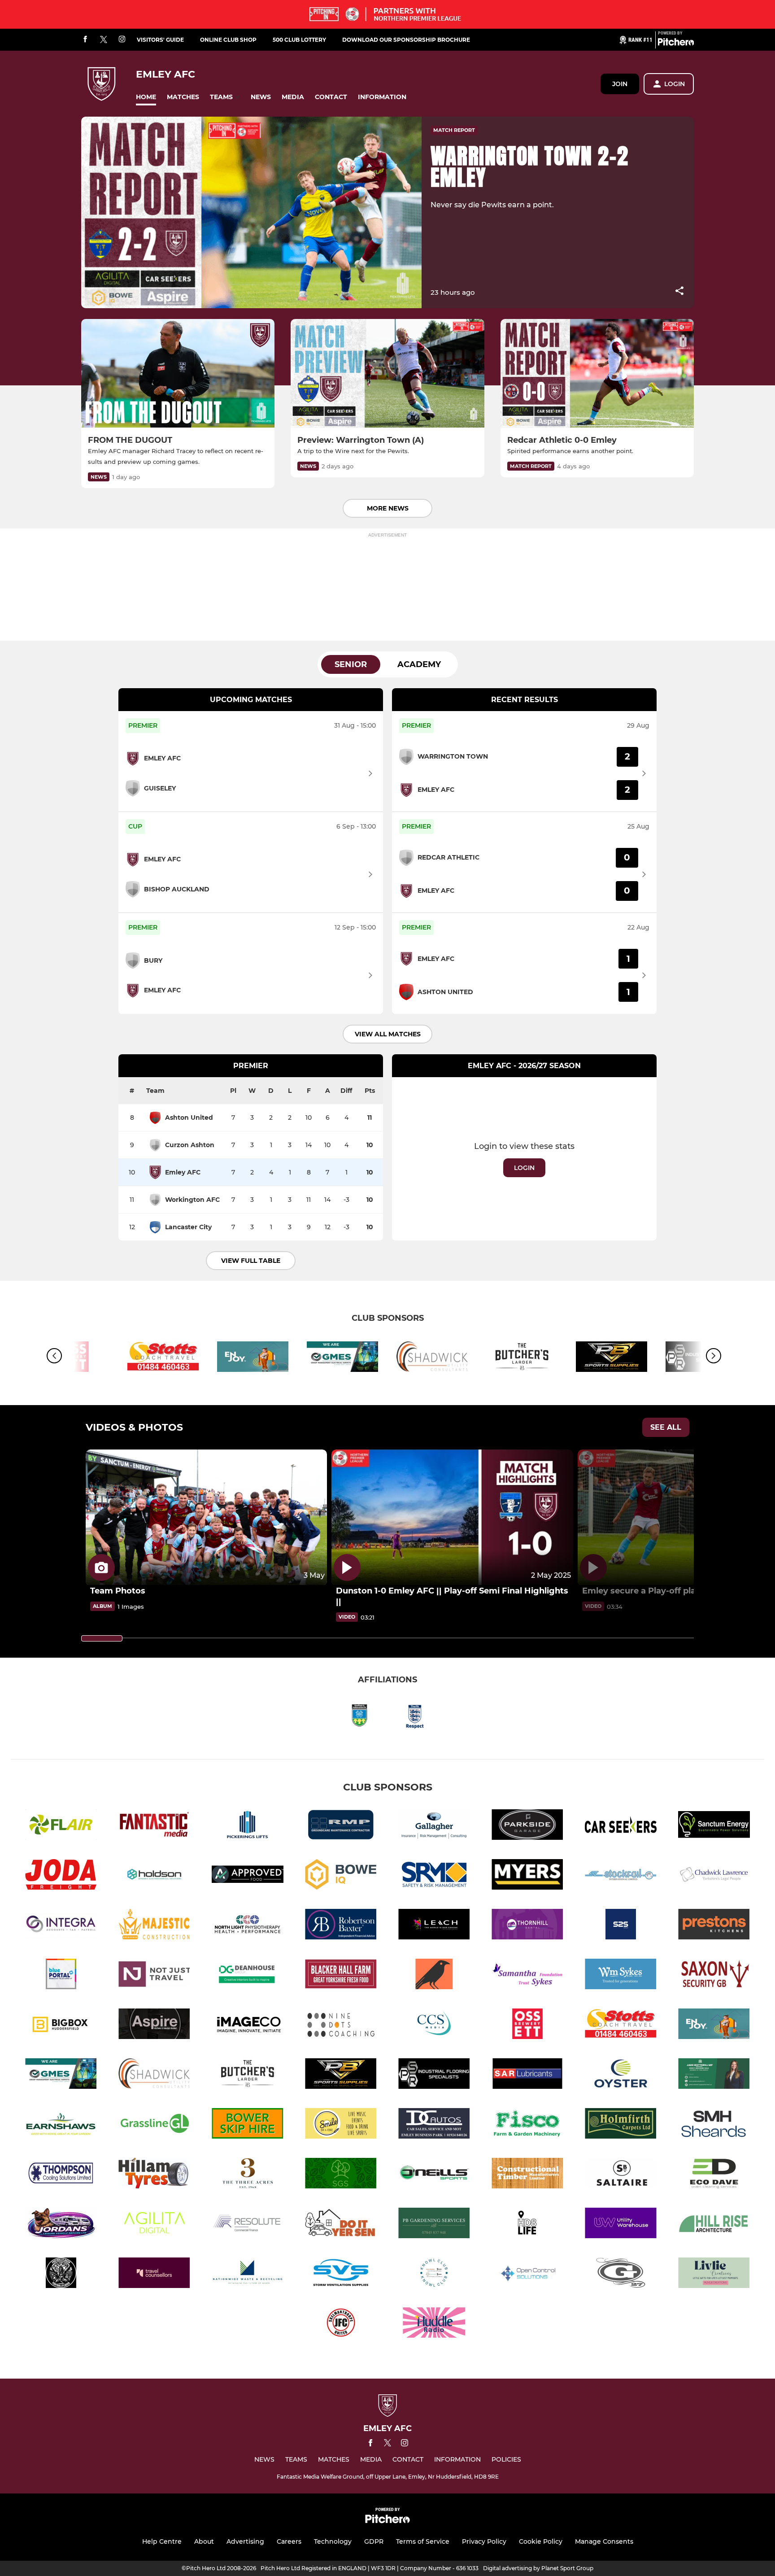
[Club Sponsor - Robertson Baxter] (341, 1926)
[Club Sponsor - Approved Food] (248, 1876)
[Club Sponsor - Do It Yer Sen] (341, 2225)
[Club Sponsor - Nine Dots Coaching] (341, 2025)
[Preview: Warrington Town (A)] (387, 373)
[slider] (102, 1638)
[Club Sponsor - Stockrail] (621, 1876)
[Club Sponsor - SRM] (434, 1876)
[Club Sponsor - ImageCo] (248, 2025)
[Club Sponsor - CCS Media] (434, 2025)
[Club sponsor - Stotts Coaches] (163, 1358)
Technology (333, 2541)
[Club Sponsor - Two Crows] (434, 1976)
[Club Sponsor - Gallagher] (434, 1826)
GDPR (374, 2541)
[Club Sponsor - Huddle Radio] (434, 2324)
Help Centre (162, 2541)
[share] (679, 292)
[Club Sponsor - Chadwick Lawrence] (714, 1876)
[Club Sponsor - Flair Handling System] (61, 1826)
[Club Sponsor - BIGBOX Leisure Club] (61, 2025)
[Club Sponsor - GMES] (343, 1358)
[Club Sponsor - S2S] (621, 1926)
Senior (351, 664)
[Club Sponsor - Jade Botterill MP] (714, 2075)
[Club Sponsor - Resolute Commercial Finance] (248, 2225)
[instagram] (122, 40)
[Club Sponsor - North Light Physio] (248, 1926)
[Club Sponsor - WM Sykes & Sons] (621, 1976)
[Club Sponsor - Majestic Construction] (154, 1926)
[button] (146, 97)
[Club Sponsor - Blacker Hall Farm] (341, 1976)
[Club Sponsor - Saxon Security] (714, 1976)
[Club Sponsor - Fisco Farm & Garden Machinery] (527, 2125)
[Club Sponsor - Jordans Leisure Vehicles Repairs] (61, 2225)
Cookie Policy (541, 2541)
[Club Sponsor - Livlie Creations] (714, 2274)
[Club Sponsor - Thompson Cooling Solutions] (61, 2175)
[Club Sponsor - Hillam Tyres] (154, 2175)
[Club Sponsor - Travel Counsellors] (154, 2274)
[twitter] (104, 40)
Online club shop (228, 40)
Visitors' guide (160, 40)
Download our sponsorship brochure (406, 40)
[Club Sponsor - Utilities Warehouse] (621, 2225)
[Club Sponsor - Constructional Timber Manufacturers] (527, 2175)
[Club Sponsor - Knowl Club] (434, 2274)
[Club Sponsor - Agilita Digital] (154, 2225)
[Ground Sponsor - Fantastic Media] (154, 1826)
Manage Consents (604, 2541)
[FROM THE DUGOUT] (178, 373)
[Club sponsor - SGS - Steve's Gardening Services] (341, 2175)
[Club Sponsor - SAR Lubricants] (527, 2075)
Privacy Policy (484, 2541)
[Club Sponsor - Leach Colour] (434, 1926)
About (204, 2541)
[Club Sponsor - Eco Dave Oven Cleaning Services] (714, 2175)
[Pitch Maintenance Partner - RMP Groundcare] (341, 1826)
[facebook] (85, 40)
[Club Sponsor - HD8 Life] (527, 2225)
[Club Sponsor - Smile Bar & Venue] (341, 2125)
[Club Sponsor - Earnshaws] (61, 2125)
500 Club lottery (299, 40)
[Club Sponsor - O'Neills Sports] (434, 2175)
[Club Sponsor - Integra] (61, 1926)
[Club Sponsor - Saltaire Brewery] (621, 2175)
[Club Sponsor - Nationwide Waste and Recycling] (248, 2274)
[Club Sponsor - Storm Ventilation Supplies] (341, 2274)
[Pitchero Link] (676, 44)
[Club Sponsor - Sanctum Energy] (714, 1826)
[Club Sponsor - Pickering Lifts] (248, 1826)
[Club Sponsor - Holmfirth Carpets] (621, 2125)
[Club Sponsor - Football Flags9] (61, 2274)
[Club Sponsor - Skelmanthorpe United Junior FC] (341, 2324)
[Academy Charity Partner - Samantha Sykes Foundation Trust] (527, 1976)
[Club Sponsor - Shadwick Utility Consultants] (432, 1358)
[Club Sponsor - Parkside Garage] (527, 1826)
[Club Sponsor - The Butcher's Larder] (522, 1358)
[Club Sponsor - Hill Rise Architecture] (714, 2225)
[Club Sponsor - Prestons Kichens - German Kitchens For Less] (714, 1926)
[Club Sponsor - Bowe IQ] (341, 1876)
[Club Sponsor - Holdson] (154, 1876)
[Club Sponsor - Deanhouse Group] (248, 1976)
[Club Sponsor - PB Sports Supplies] (612, 1358)
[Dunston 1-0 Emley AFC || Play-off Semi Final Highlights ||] (452, 1517)
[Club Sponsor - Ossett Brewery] (527, 2025)
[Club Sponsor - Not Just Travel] (154, 1976)
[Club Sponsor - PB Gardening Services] (434, 2225)
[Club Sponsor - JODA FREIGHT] (61, 1876)
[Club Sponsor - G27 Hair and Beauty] (621, 2274)
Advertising (245, 2541)
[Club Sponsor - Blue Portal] (61, 1976)
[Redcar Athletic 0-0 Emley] (597, 373)
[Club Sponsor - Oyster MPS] (621, 2075)
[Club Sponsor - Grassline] (154, 2125)
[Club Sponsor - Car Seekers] (621, 1826)
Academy (419, 664)
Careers (289, 2541)
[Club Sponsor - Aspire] (154, 2025)
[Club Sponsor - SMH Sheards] (714, 2125)
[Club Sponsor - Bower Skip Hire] (248, 2125)
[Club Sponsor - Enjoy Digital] (253, 1358)
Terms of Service (423, 2541)
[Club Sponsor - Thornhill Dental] (527, 1926)
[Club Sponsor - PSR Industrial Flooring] (434, 2075)
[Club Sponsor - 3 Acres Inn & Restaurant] (248, 2175)
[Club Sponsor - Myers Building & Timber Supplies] (527, 1876)
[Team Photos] (206, 1517)
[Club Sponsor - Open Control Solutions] (527, 2274)
